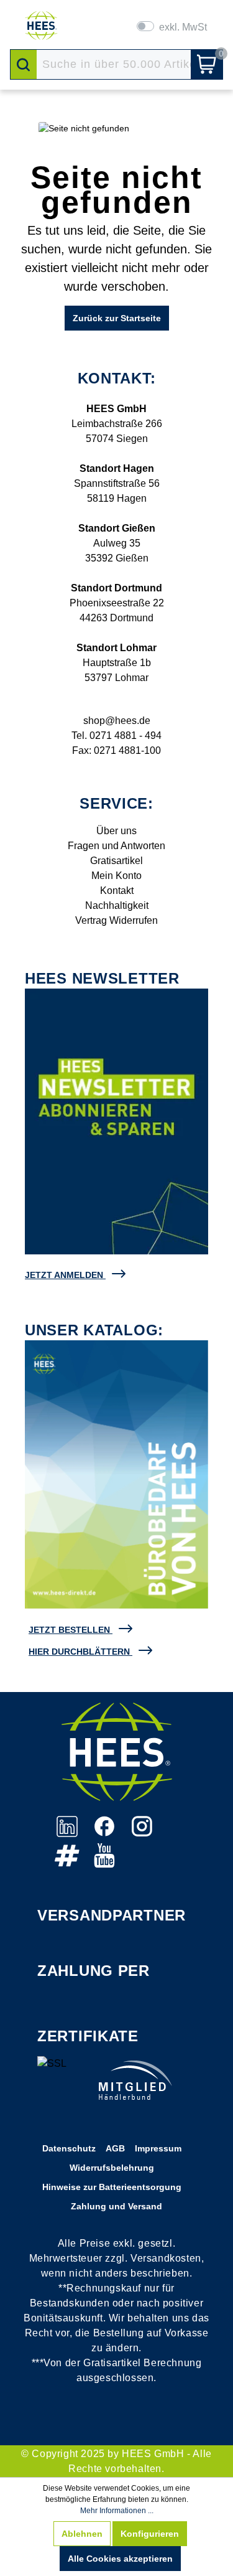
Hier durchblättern (79, 1652)
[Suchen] (24, 64)
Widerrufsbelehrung (112, 2168)
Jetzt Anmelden (64, 1275)
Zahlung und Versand (116, 2206)
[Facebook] (106, 1833)
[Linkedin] (68, 1833)
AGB (115, 2148)
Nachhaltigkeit (117, 905)
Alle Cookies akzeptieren (120, 2559)
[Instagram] (142, 1833)
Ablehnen (82, 2534)
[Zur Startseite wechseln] (41, 26)
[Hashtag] (68, 1862)
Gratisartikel (116, 861)
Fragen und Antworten (116, 846)
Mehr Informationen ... (117, 2511)
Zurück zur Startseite (117, 318)
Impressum (158, 2148)
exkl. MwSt (183, 27)
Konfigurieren (150, 2534)
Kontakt (117, 891)
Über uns (116, 831)
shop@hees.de (117, 721)
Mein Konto (116, 876)
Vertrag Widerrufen (116, 920)
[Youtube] (104, 1862)
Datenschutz (69, 2148)
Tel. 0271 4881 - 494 (116, 736)
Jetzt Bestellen (69, 1630)
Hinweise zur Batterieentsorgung (112, 2187)
